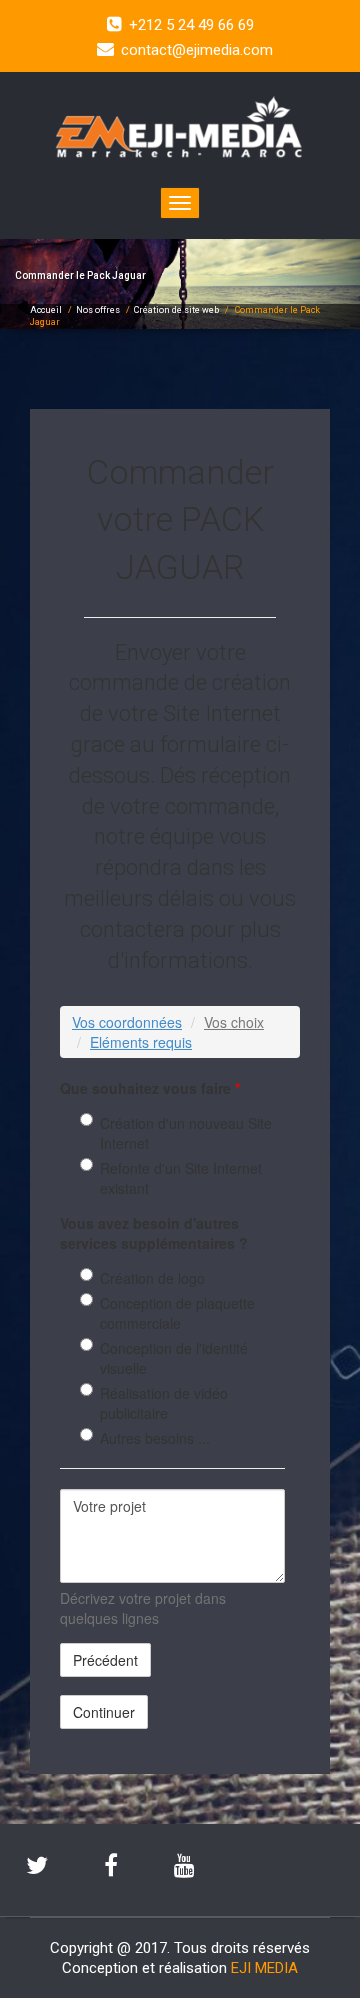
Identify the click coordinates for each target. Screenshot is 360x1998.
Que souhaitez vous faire (150, 1088)
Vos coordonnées (127, 1022)
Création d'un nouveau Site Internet (186, 1133)
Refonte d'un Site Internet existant (181, 1178)
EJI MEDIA (264, 1968)
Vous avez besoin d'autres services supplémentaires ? (154, 1233)
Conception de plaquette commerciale (177, 1313)
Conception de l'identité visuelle (174, 1358)
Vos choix (234, 1022)
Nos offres (98, 310)
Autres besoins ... (155, 1438)
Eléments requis (141, 1042)
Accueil (46, 310)
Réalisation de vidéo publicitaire (164, 1403)
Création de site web (176, 310)
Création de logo (152, 1278)
